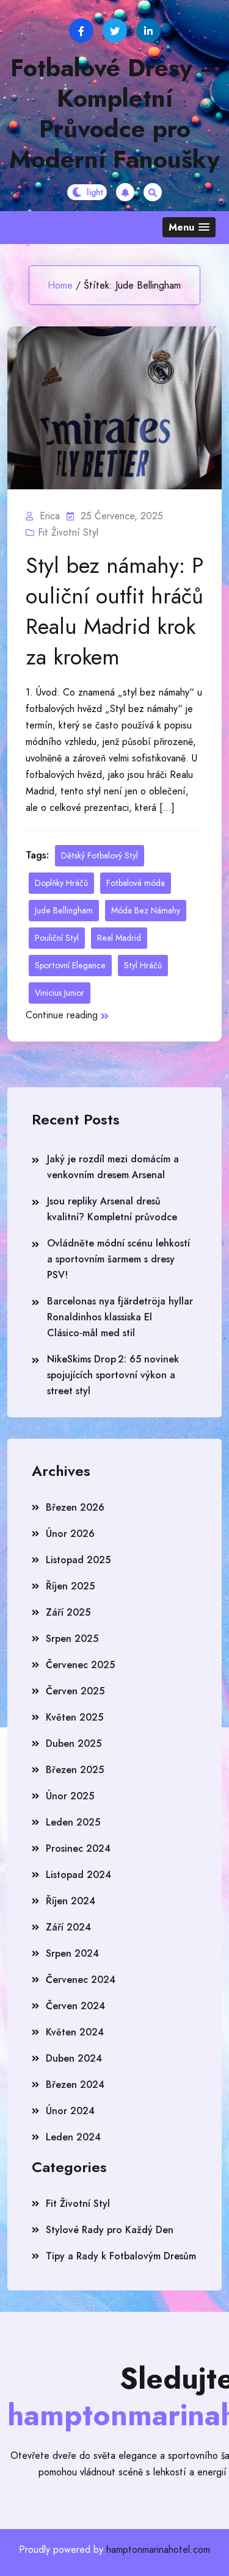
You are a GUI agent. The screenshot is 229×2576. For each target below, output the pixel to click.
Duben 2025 (74, 1743)
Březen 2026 (75, 1507)
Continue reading (62, 1015)
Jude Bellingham (64, 910)
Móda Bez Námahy (146, 910)
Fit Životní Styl (68, 532)
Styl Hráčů (143, 965)
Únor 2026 (70, 1534)
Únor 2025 (70, 1796)
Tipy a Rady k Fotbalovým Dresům (121, 2256)
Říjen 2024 (71, 1901)
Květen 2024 (75, 2032)
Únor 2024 (70, 2111)
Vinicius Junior (60, 993)
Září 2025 (68, 1612)
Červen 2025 (75, 1691)
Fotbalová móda (136, 883)
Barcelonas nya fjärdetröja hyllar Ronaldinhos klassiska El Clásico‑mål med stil (120, 1317)
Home (60, 285)
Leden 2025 (73, 1822)
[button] (189, 227)
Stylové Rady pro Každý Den (110, 2230)
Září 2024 (68, 1927)
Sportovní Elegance (70, 965)
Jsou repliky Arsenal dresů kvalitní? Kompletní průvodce (112, 1209)
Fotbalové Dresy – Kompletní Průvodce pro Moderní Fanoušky (114, 113)
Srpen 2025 (72, 1639)
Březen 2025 (75, 1770)
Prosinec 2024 (78, 1848)
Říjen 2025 (70, 1586)
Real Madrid (119, 938)
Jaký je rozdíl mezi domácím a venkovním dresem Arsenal (113, 1167)
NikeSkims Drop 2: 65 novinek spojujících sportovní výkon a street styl (113, 1375)
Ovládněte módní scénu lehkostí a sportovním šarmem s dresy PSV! (118, 1259)
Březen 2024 (75, 2085)
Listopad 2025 (78, 1560)
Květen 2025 (75, 1717)
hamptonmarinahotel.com (158, 2549)
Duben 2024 (74, 2058)
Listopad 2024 (78, 1875)
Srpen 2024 (72, 1953)
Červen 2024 (75, 2006)
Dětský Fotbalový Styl (100, 855)
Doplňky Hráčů (61, 883)
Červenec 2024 (81, 1980)
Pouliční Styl (57, 938)
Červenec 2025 (80, 1665)
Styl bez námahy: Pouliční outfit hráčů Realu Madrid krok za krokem (114, 611)
